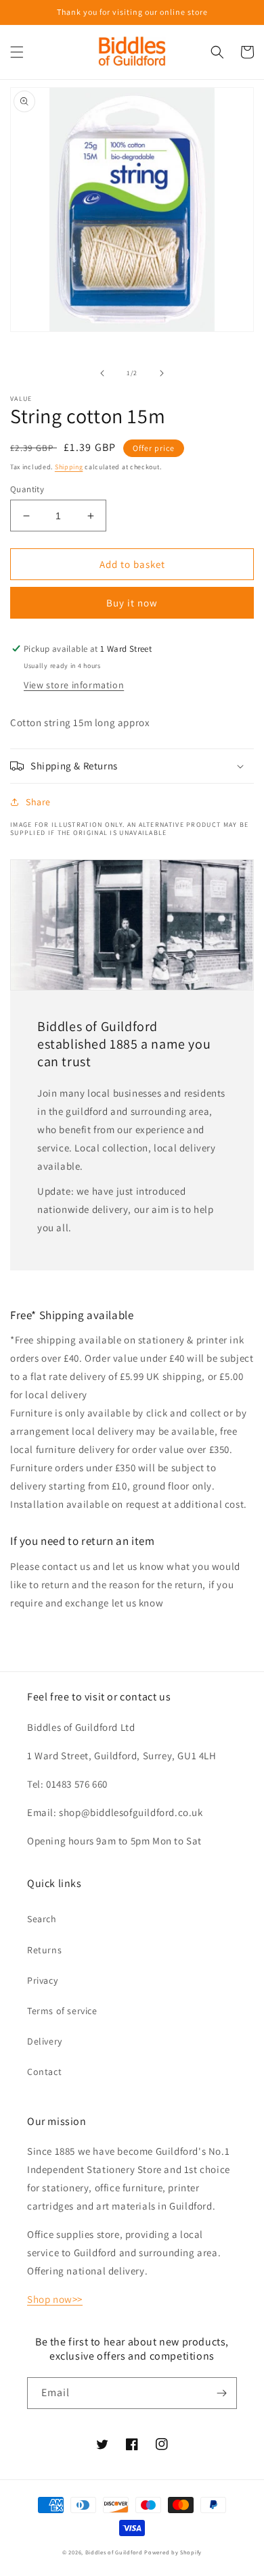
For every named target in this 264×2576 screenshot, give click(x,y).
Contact (44, 2072)
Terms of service (62, 2011)
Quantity (27, 489)
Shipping (69, 467)
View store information (74, 685)
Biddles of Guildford (114, 2552)
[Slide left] (102, 373)
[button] (17, 52)
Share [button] (38, 802)
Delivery (45, 2041)
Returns (44, 1950)
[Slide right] (162, 373)
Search (42, 1919)
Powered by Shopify (173, 2552)
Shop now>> (55, 2299)
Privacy (42, 1980)
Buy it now (132, 603)
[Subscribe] (221, 2393)
